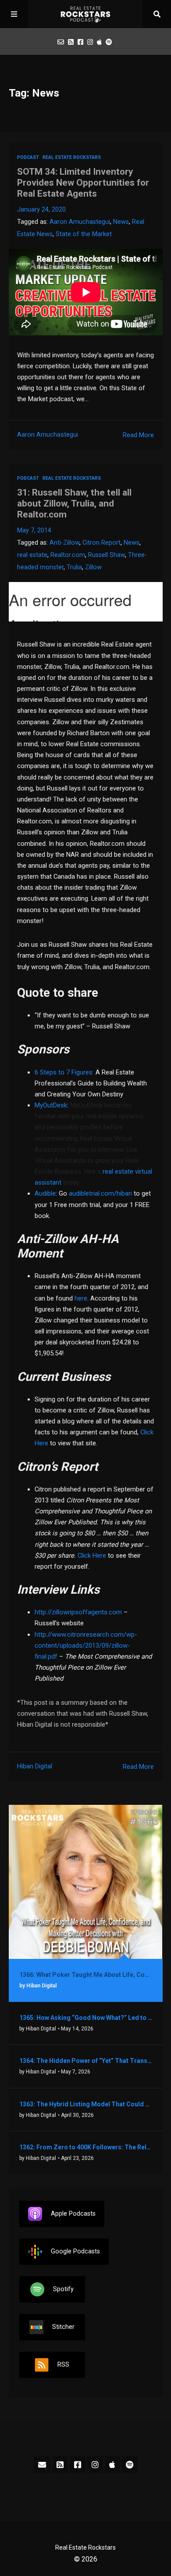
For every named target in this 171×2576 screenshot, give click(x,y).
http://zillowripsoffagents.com (78, 1612)
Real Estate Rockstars (72, 157)
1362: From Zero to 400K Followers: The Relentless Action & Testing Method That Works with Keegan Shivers (86, 2147)
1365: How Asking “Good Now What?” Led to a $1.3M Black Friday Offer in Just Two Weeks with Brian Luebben (86, 2018)
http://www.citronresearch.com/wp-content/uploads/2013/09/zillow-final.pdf (86, 1645)
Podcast (28, 157)
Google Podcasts (75, 2251)
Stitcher (63, 2326)
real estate (32, 555)
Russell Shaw (107, 555)
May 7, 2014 (34, 530)
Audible (45, 1193)
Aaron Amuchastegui (80, 222)
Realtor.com (68, 555)
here (81, 1298)
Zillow (93, 567)
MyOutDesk (51, 1105)
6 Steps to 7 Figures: (65, 1072)
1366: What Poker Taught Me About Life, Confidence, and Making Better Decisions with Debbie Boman (86, 1975)
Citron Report (102, 543)
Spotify (63, 2289)
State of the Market (84, 234)
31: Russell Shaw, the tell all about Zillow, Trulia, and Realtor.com (74, 503)
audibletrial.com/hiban (100, 1193)
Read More (138, 435)
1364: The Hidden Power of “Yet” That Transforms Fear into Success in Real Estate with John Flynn (86, 2061)
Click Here (92, 1556)
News (121, 222)
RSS (63, 2364)
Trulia (74, 567)
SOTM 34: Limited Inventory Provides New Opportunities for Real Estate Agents (83, 183)
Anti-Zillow (64, 543)
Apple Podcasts (73, 2213)
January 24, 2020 (41, 210)
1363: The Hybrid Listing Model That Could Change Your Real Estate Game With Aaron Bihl (86, 2104)
